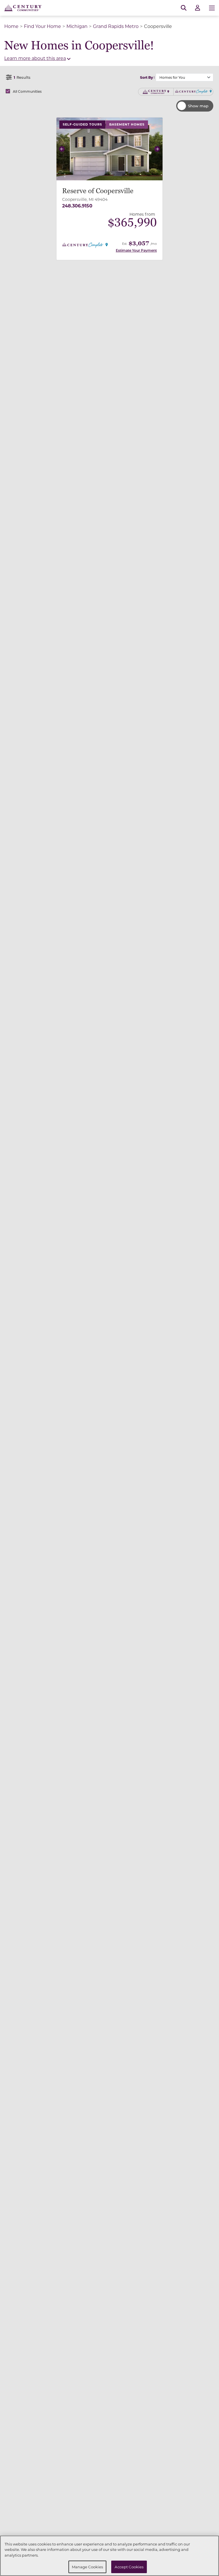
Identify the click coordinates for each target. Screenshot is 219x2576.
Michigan (77, 26)
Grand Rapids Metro (116, 26)
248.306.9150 (77, 206)
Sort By (146, 77)
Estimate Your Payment (136, 250)
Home (11, 26)
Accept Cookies (129, 2567)
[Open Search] (184, 8)
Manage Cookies (88, 2567)
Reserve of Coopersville (98, 191)
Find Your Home (42, 26)
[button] (62, 149)
